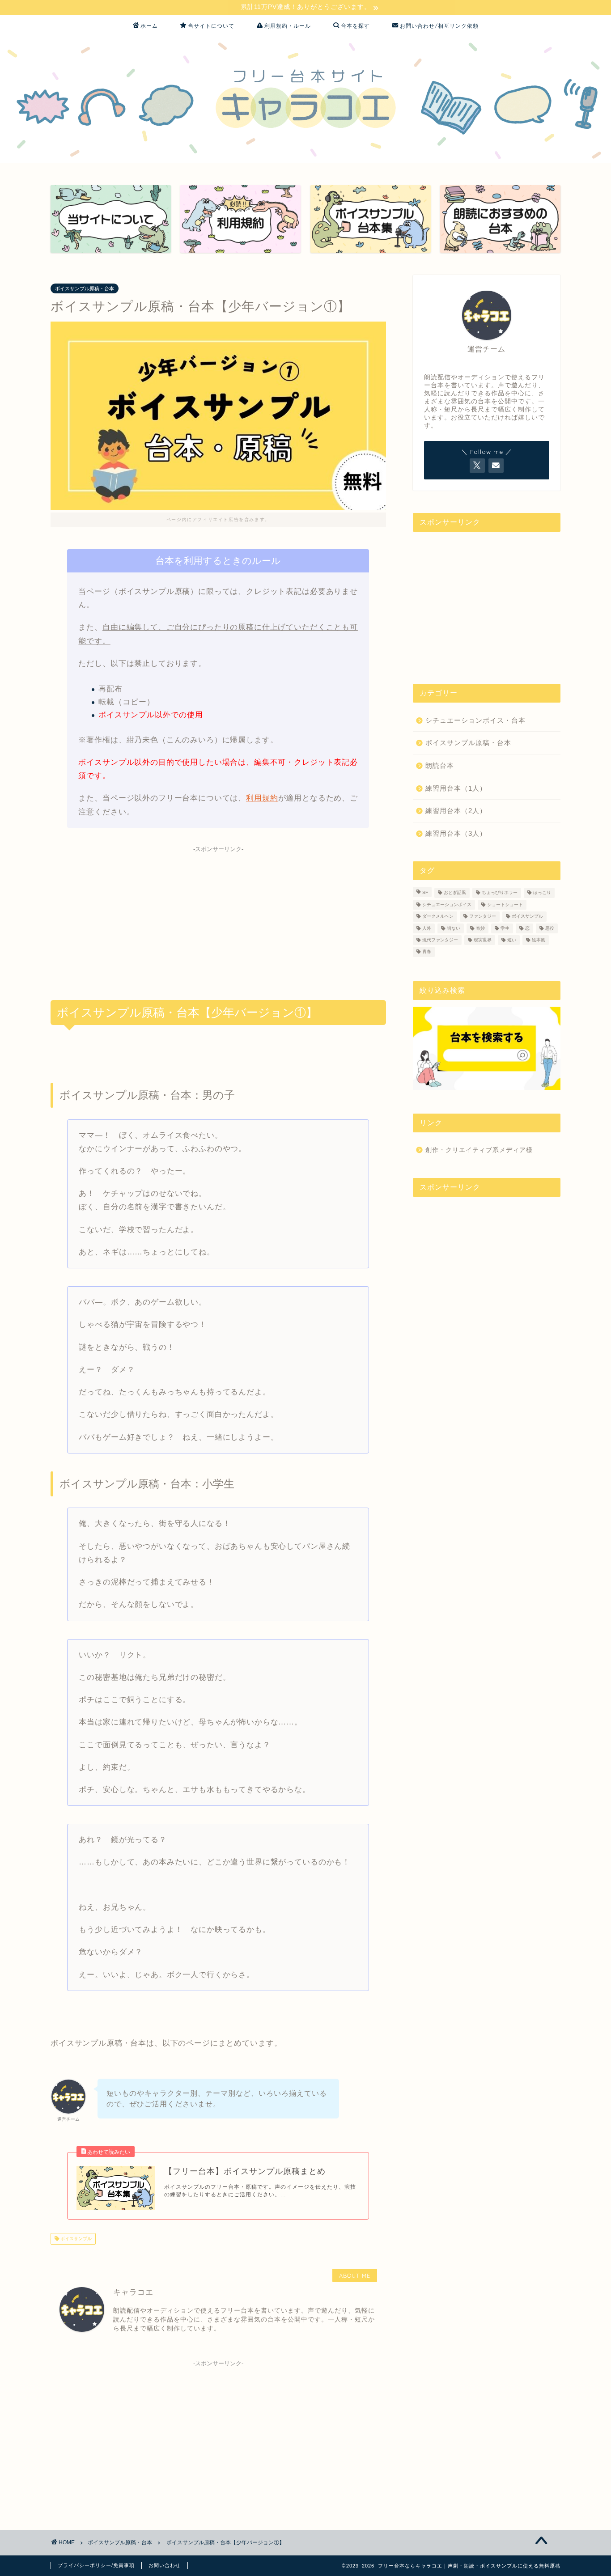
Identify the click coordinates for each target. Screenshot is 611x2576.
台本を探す (355, 26)
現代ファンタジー (440, 940)
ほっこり (542, 893)
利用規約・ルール (288, 26)
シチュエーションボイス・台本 (475, 720)
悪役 (550, 928)
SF (425, 893)
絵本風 (539, 940)
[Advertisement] (218, 919)
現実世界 (483, 940)
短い (512, 940)
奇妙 (480, 928)
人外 (427, 928)
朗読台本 (440, 765)
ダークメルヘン (438, 917)
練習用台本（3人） (456, 833)
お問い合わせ (165, 2565)
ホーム (149, 26)
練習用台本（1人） (456, 788)
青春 (427, 952)
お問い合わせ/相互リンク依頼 (439, 26)
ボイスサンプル (75, 2239)
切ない (454, 928)
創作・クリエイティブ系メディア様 (479, 1150)
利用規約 (262, 798)
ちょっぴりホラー (500, 893)
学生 (505, 928)
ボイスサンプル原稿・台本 (85, 288)
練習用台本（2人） (456, 811)
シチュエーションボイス (447, 905)
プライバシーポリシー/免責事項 (96, 2565)
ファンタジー (483, 917)
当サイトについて (211, 26)
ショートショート (505, 905)
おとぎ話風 (455, 893)
